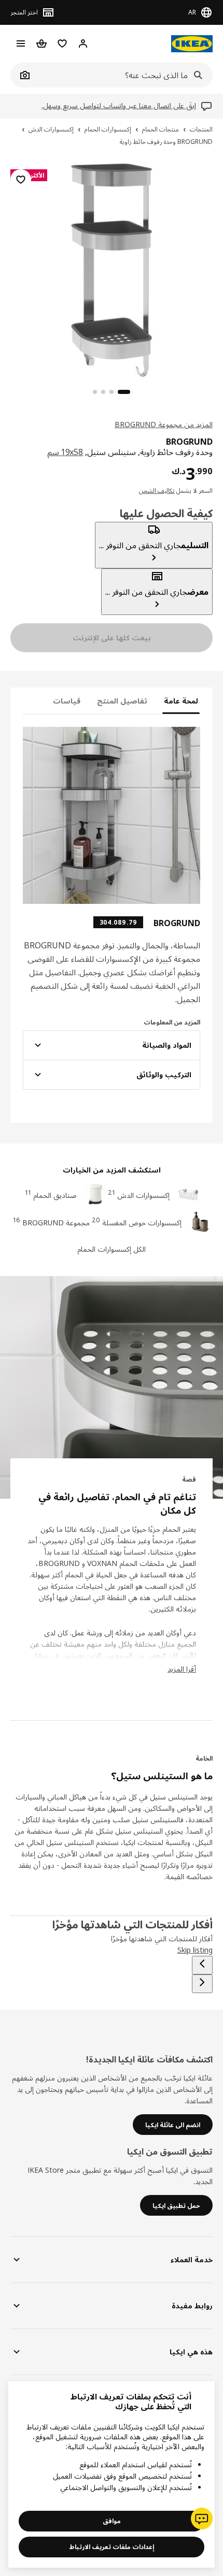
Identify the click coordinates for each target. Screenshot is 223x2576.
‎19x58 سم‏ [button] (65, 452)
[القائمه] (21, 43)
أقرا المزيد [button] (182, 1669)
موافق (112, 2521)
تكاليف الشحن (157, 491)
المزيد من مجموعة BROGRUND (164, 424)
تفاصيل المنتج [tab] (122, 701)
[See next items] (202, 1984)
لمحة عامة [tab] (181, 701)
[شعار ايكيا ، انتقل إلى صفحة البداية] (192, 44)
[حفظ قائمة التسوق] (21, 180)
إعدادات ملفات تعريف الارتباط (112, 2547)
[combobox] (123, 75)
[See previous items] (202, 1965)
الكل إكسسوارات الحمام (112, 1249)
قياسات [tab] (67, 701)
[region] (112, 269)
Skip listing (195, 1950)
